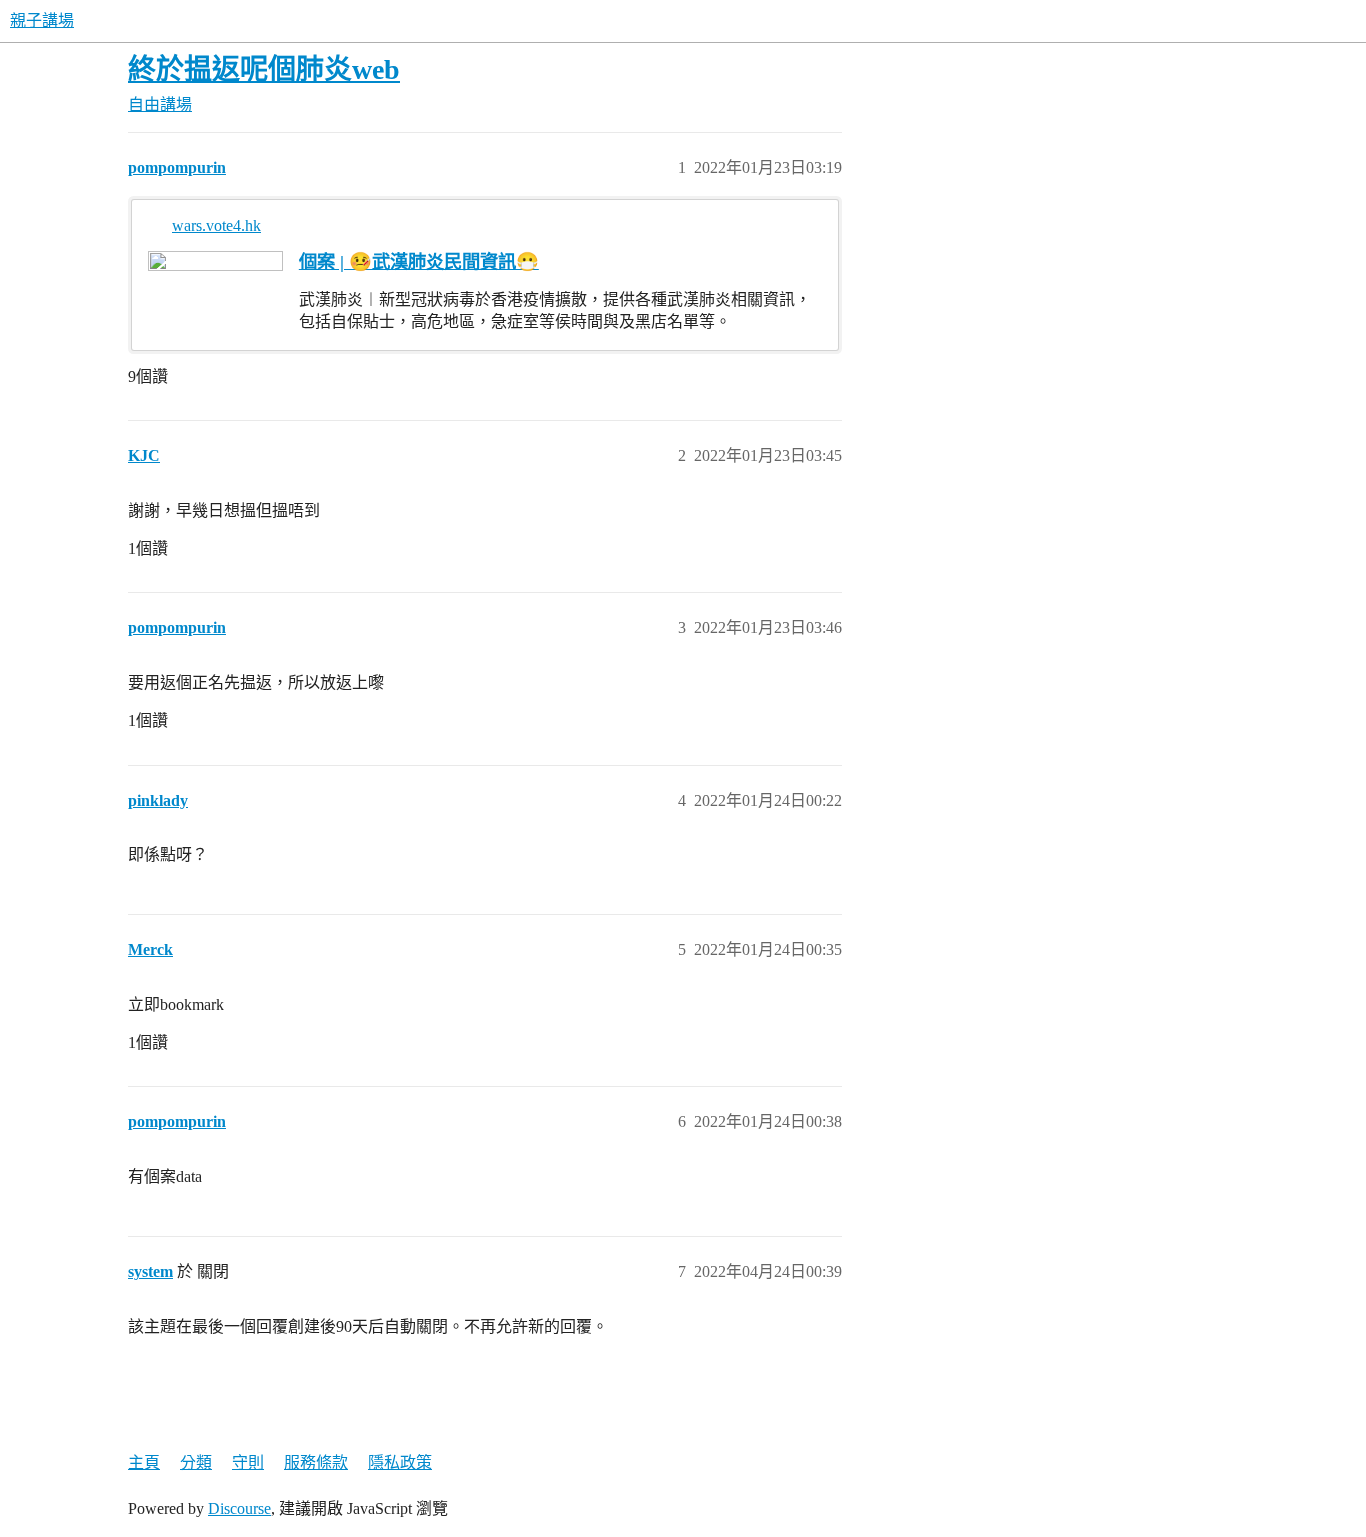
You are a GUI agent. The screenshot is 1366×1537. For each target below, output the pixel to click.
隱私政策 (400, 1462)
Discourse (239, 1508)
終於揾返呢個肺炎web (264, 69)
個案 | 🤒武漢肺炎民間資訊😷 (419, 262)
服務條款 (316, 1462)
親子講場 (42, 20)
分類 (196, 1462)
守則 (248, 1462)
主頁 (144, 1462)
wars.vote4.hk (216, 225)
